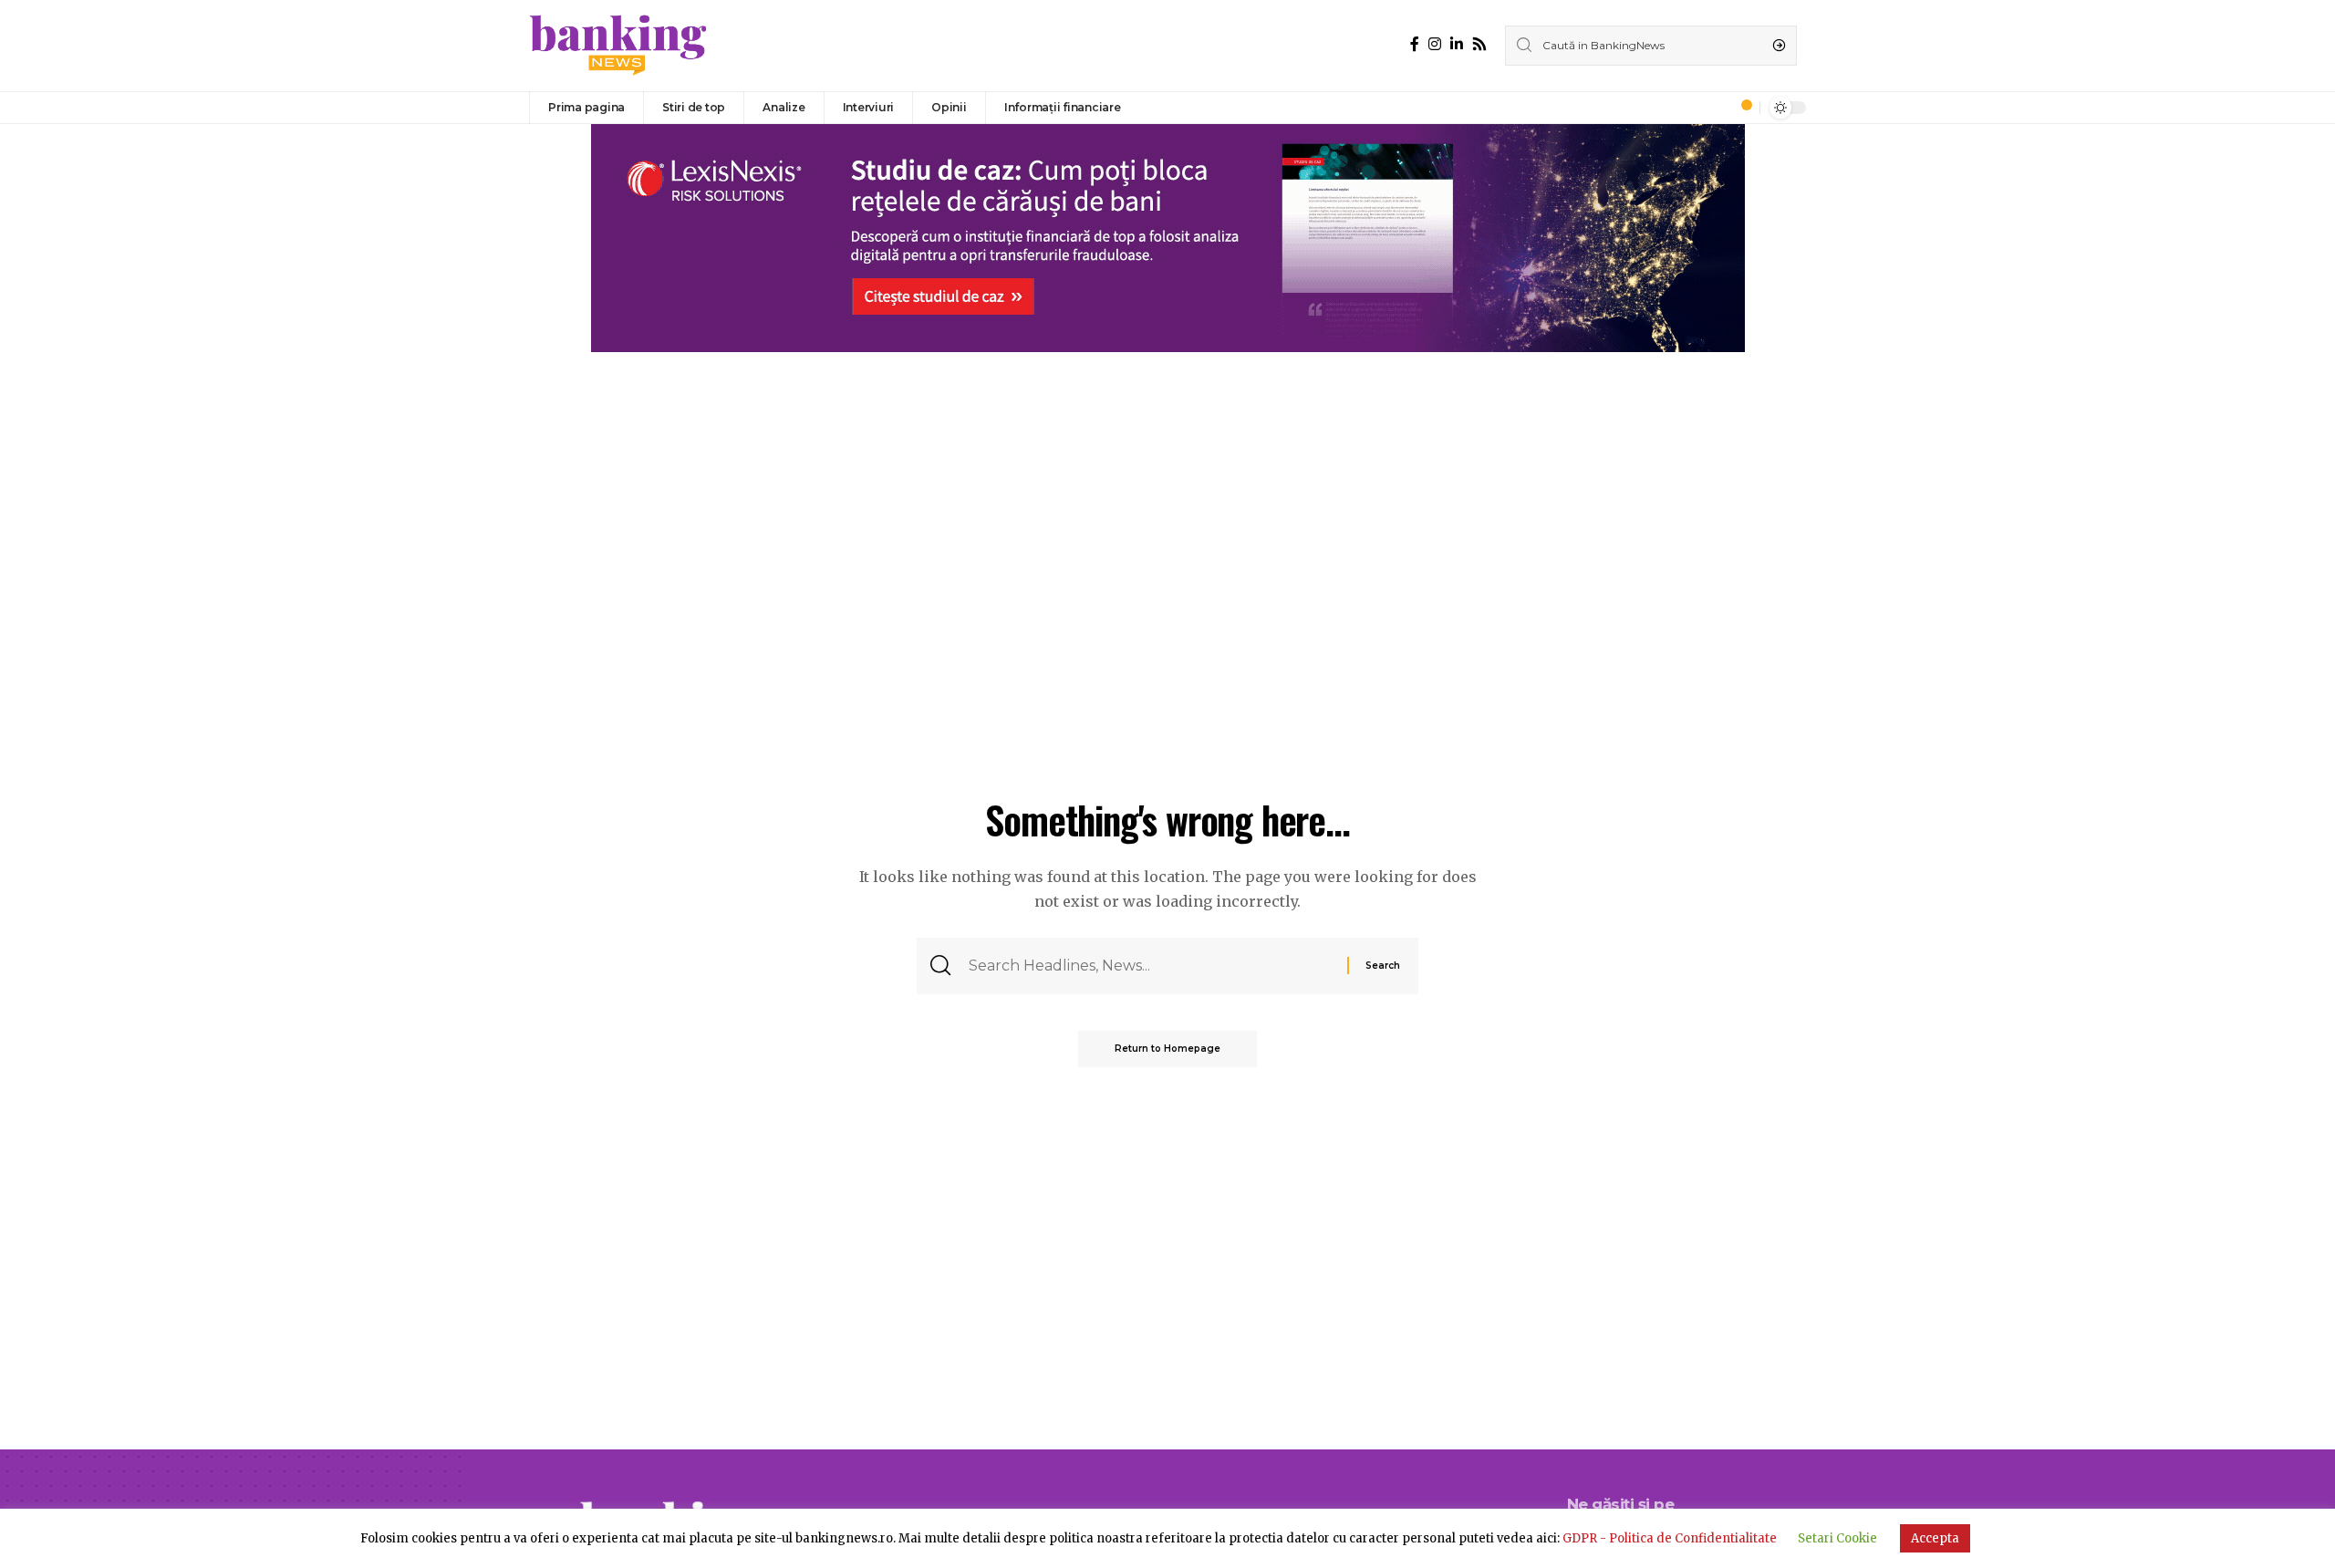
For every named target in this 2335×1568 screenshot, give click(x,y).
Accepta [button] (1935, 1538)
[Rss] (1479, 44)
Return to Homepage (1167, 1049)
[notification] (1741, 108)
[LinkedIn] (1457, 44)
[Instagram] (1435, 44)
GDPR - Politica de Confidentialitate (1670, 1538)
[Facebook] (1415, 44)
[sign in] (1716, 108)
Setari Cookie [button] (1837, 1538)
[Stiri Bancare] (618, 46)
